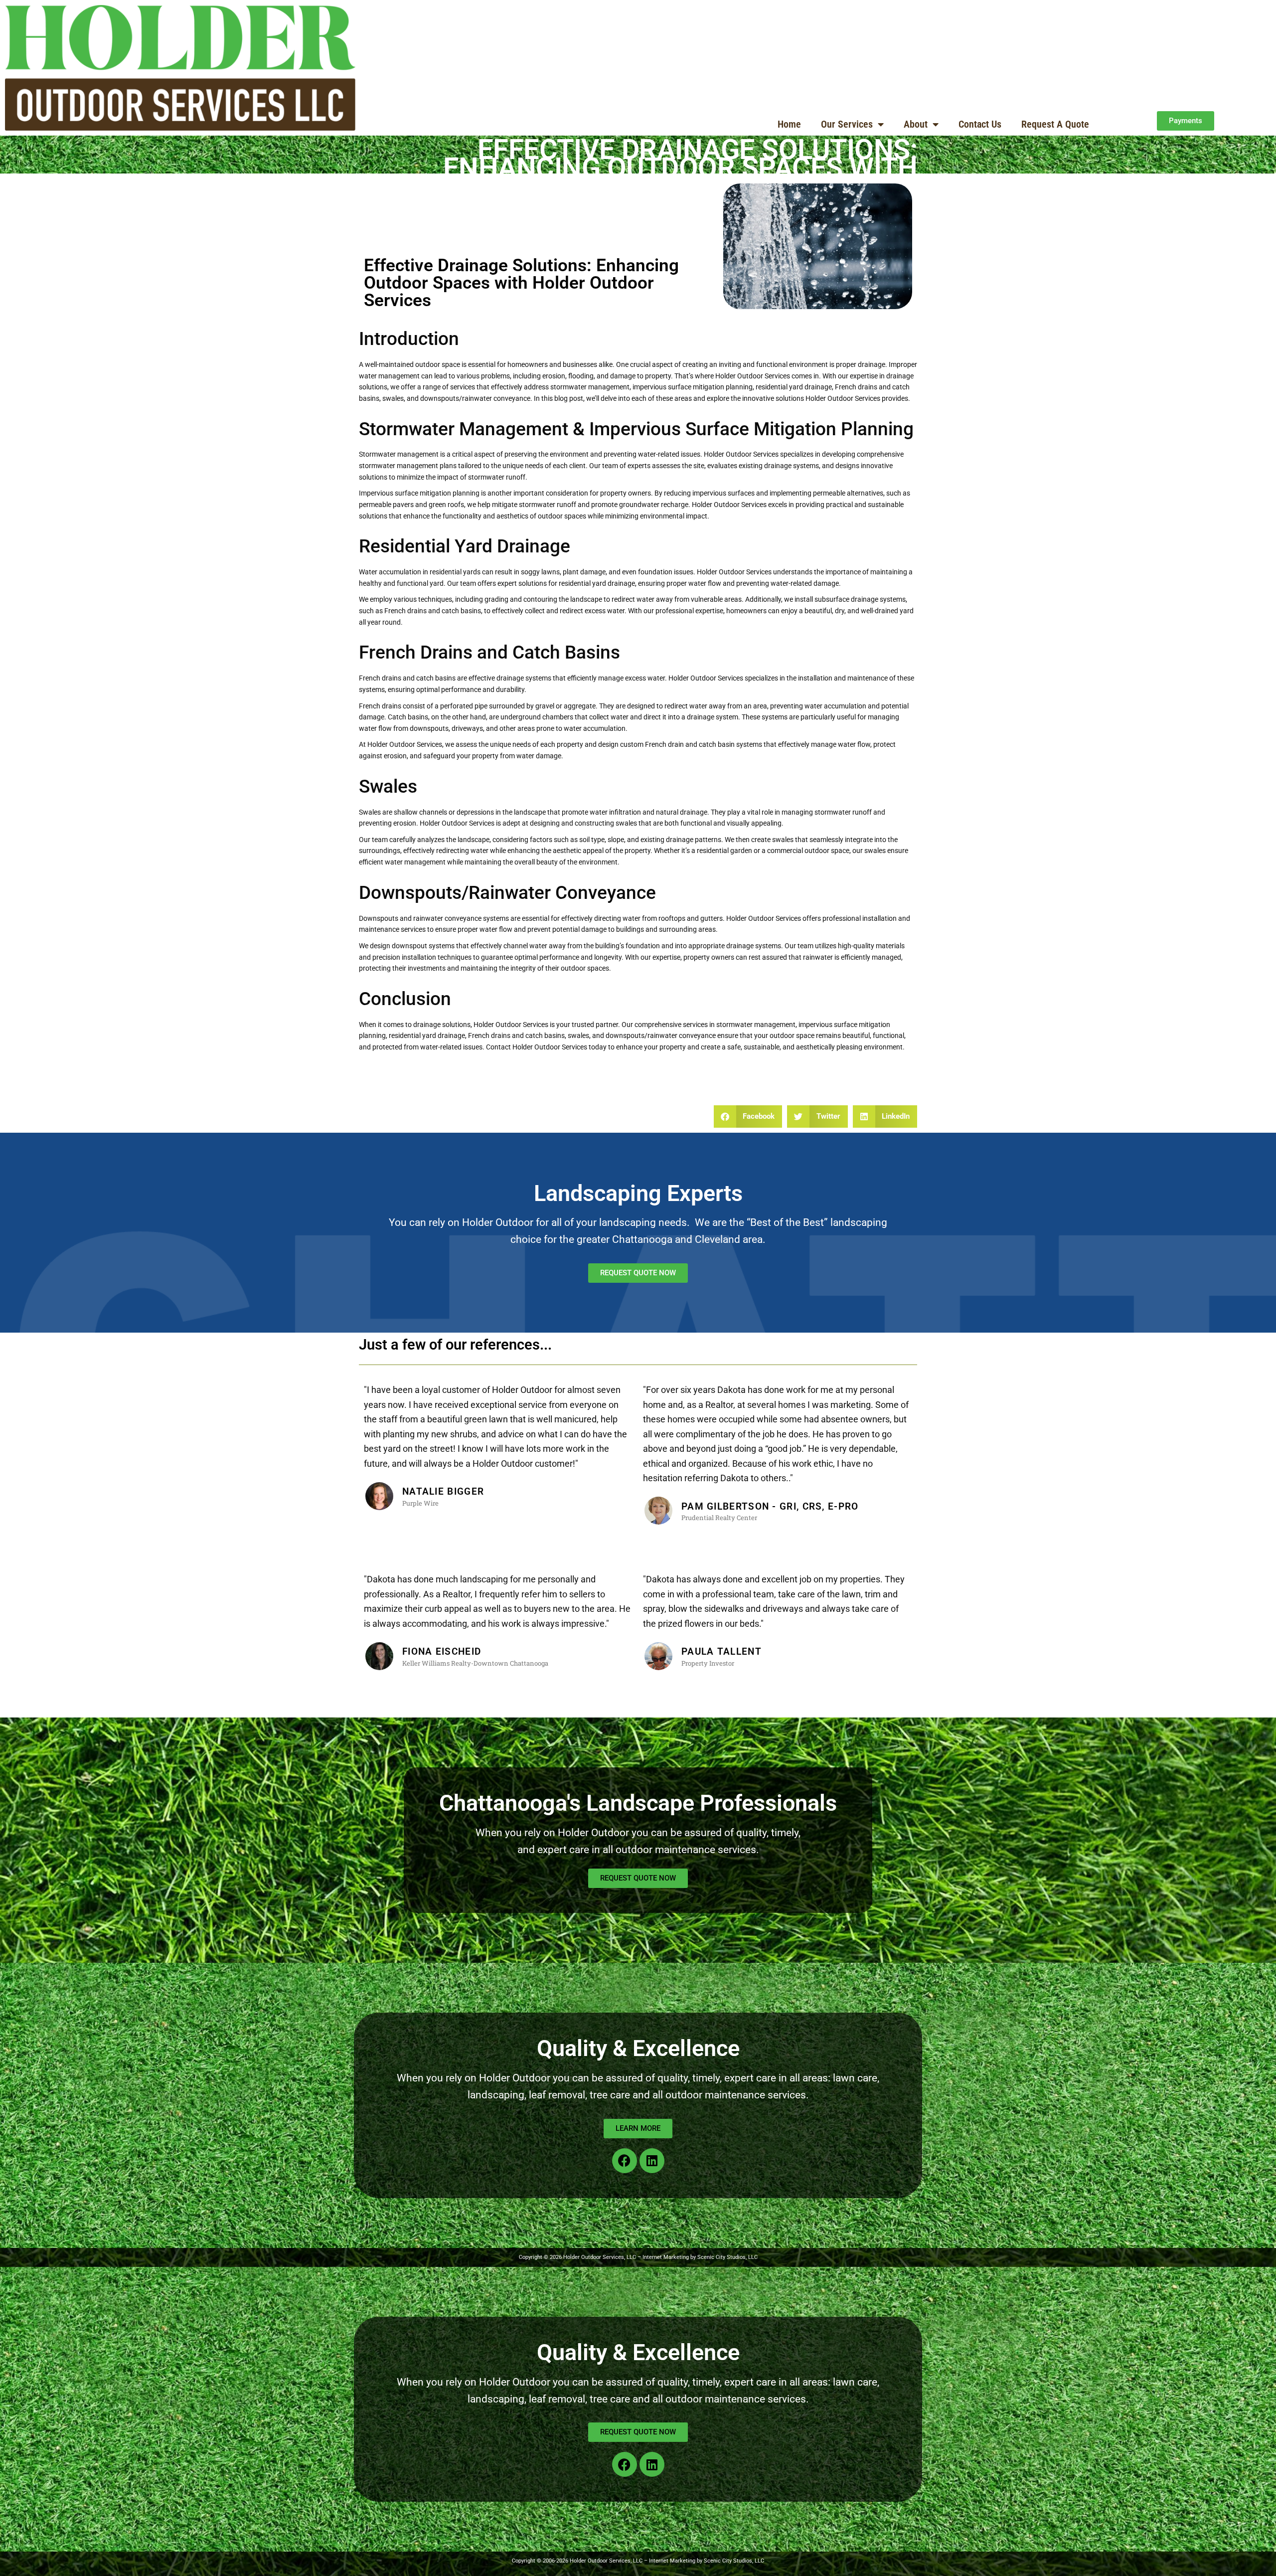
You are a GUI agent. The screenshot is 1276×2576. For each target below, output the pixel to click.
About (916, 124)
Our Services (847, 124)
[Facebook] (625, 2161)
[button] (748, 1116)
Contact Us (980, 124)
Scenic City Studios (728, 2561)
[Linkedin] (652, 2161)
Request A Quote (1055, 124)
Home (789, 124)
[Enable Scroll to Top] (1256, 2556)
